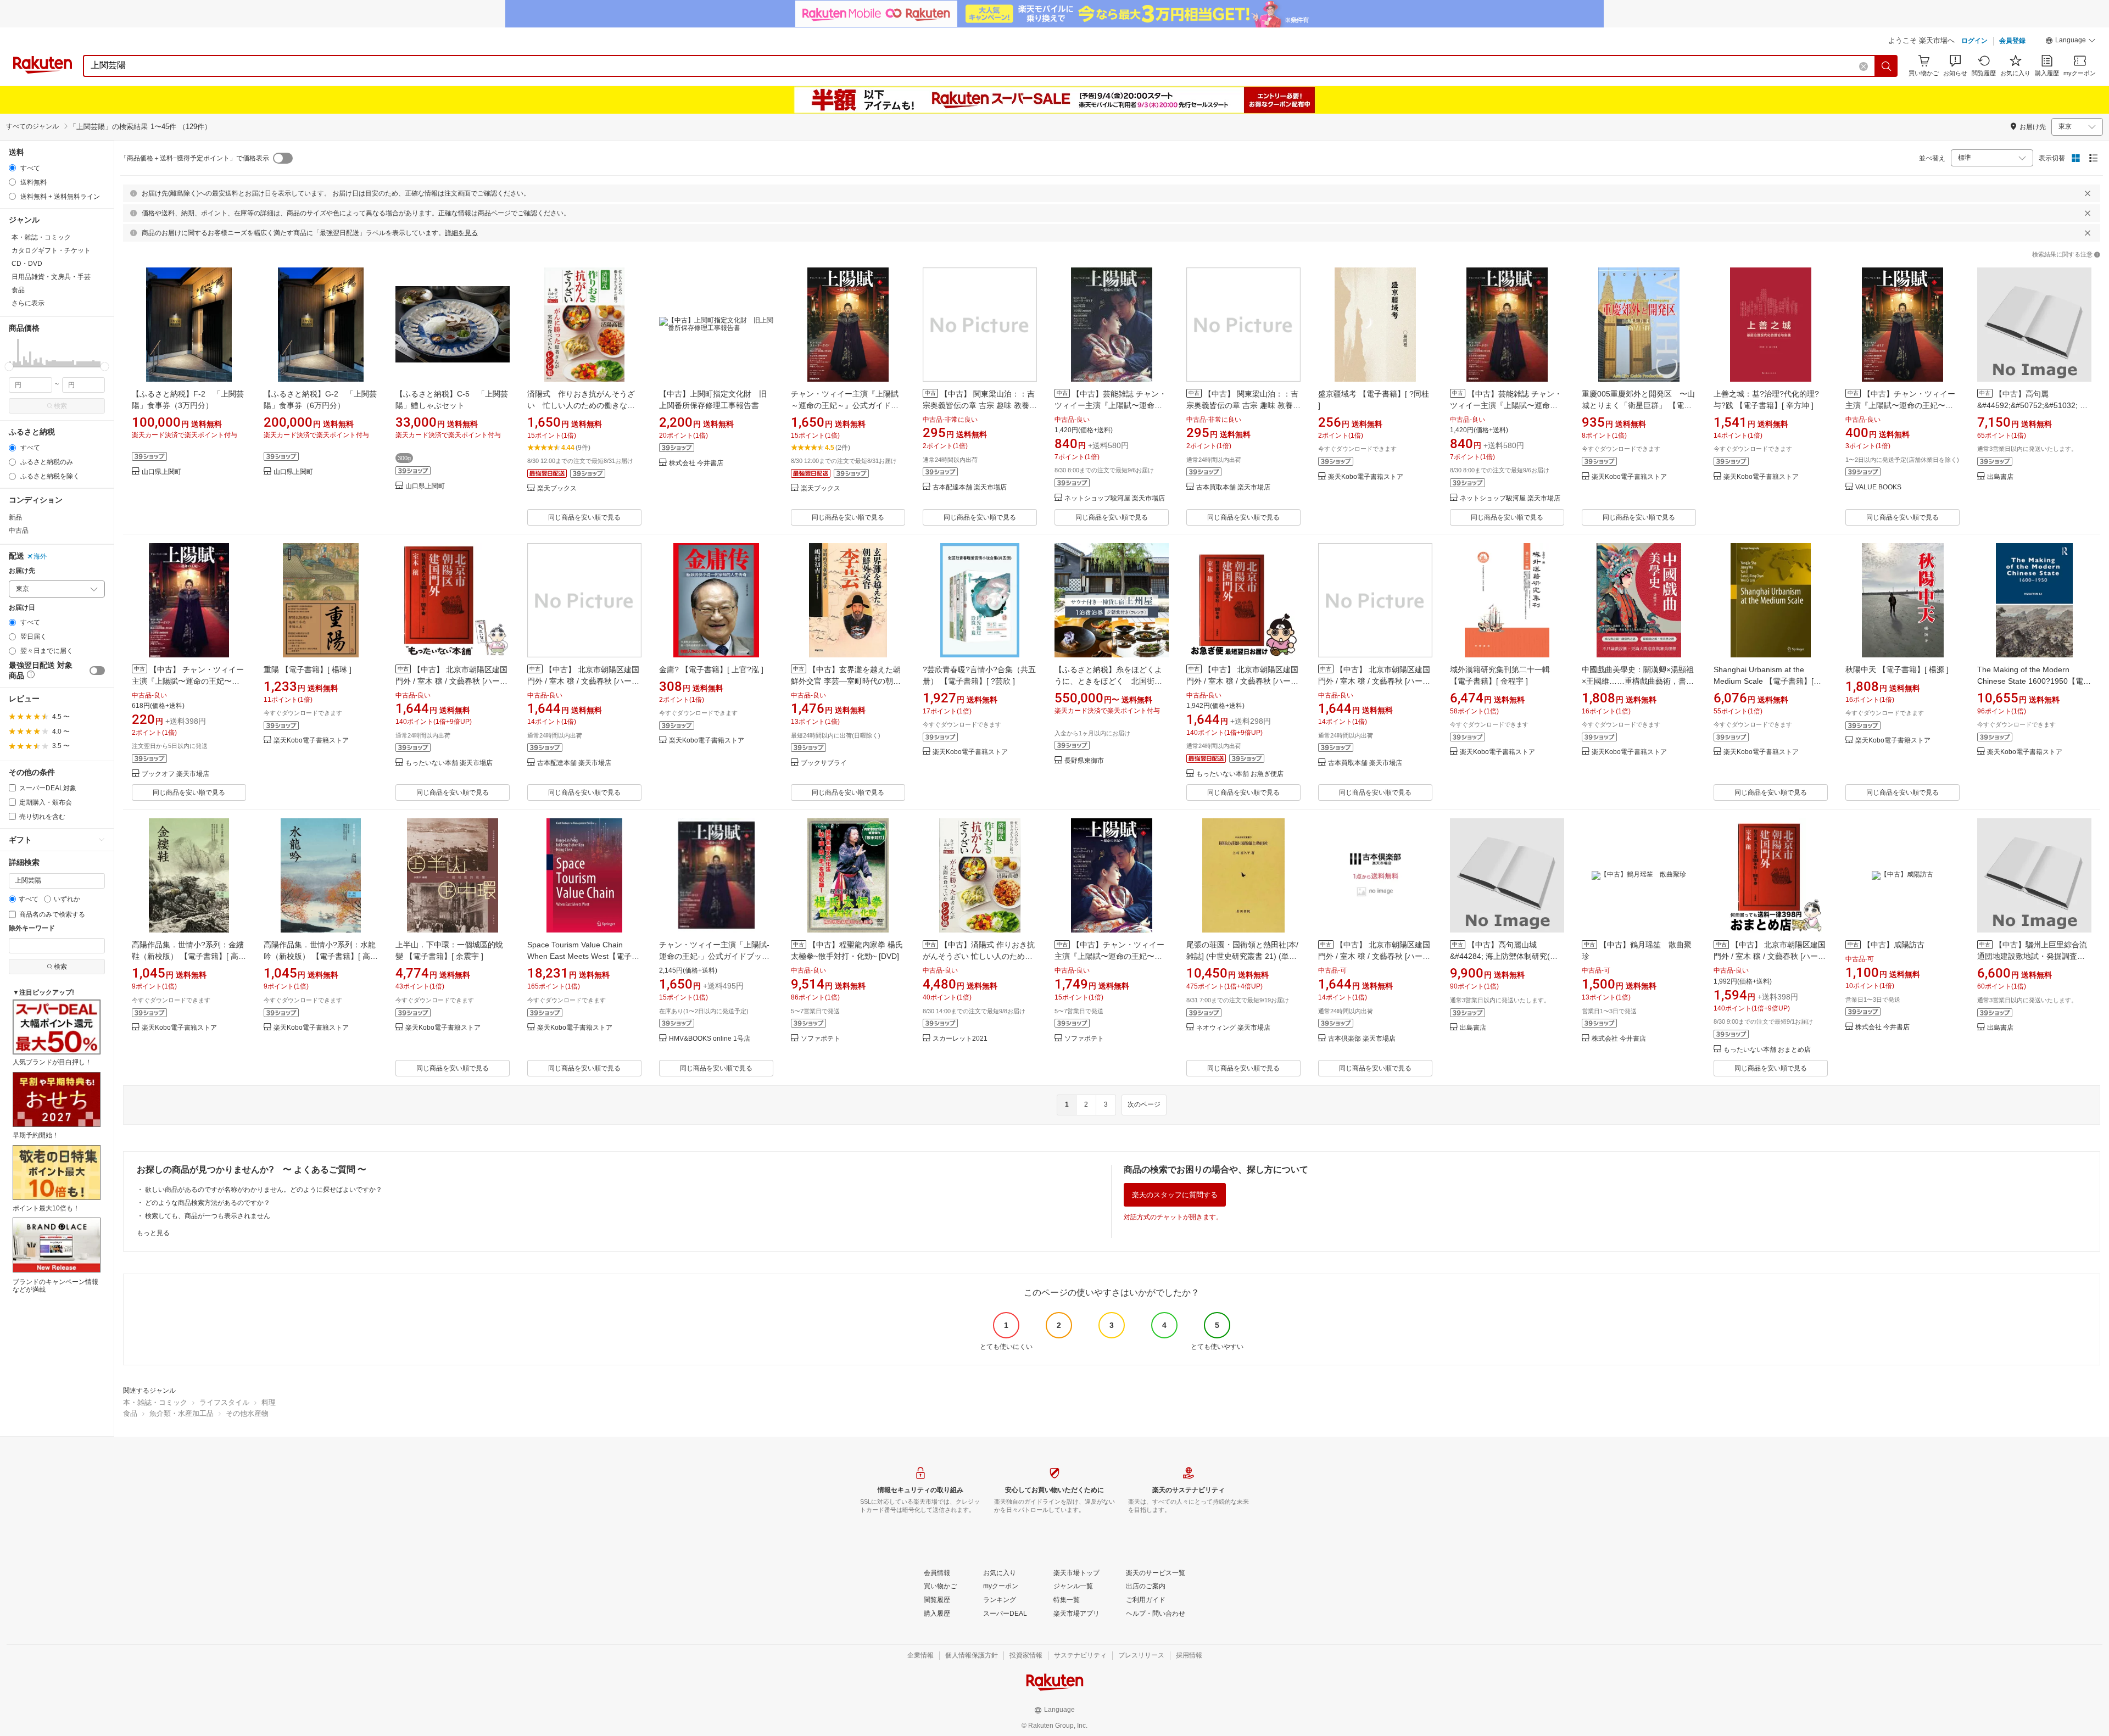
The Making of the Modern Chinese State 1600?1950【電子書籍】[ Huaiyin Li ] (2034, 681)
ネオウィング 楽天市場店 (1233, 1028)
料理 (269, 1402)
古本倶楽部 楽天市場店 (1362, 1039)
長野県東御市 (1084, 761)
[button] (2071, 42)
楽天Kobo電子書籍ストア (1366, 477)
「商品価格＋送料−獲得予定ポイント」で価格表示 (195, 158)
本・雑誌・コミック (155, 1402)
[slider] (9, 367)
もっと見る (153, 1233)
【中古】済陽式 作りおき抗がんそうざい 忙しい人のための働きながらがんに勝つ (979, 956)
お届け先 (22, 571)
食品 (130, 1413)
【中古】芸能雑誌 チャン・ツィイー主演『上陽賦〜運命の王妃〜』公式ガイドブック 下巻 (1111, 405)
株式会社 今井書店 (696, 463)
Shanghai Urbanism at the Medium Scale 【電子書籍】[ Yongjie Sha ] (1764, 681)
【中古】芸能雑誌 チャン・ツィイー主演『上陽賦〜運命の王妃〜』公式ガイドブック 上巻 (1506, 405)
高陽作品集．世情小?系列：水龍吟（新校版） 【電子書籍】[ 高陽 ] (321, 956)
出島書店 (2000, 477)
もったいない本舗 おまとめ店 (1767, 1050)
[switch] (97, 671)
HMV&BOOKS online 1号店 (710, 1039)
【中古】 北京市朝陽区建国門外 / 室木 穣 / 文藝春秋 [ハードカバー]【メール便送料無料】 (1374, 956)
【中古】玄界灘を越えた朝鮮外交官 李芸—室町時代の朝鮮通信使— (846, 681)
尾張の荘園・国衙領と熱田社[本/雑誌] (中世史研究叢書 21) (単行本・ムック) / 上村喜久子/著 (1242, 956)
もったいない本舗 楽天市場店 (449, 763)
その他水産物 (247, 1413)
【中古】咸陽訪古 (1894, 945)
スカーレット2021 (960, 1039)
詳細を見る (461, 233)
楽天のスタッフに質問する (1175, 1195)
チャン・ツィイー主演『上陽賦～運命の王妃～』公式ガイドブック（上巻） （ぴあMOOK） (845, 405)
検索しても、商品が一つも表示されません (208, 1216)
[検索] (1887, 66)
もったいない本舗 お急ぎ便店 (1240, 774)
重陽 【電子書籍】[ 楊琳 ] (308, 669)
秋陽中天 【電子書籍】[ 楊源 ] (1897, 669)
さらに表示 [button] (28, 303)
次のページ (1144, 1104)
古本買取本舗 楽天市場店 (1233, 487)
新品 (15, 517)
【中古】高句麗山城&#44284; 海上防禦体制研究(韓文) (1504, 956)
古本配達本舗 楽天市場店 (970, 487)
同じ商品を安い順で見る (584, 517)
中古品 (19, 531)
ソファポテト (821, 1039)
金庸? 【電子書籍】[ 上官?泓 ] (711, 669)
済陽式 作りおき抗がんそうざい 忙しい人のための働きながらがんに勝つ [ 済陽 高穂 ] (581, 405)
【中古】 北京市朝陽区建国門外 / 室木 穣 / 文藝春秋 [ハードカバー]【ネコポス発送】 (1242, 681)
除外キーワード (32, 928)
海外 (40, 556)
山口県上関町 (161, 472)
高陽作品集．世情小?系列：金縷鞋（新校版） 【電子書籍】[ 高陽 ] (189, 956)
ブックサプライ (824, 763)
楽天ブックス (557, 489)
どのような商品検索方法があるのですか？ (208, 1203)
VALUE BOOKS (1878, 487)
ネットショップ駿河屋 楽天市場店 (1115, 498)
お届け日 (22, 608)
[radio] (12, 168)
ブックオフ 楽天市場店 (175, 774)
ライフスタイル (224, 1402)
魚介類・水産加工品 (182, 1413)
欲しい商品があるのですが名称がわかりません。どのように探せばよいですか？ (264, 1190)
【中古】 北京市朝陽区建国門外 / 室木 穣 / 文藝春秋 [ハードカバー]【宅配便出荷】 (1770, 956)
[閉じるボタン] (2088, 193)
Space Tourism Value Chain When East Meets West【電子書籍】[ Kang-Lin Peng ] (583, 956)
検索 (60, 406)
